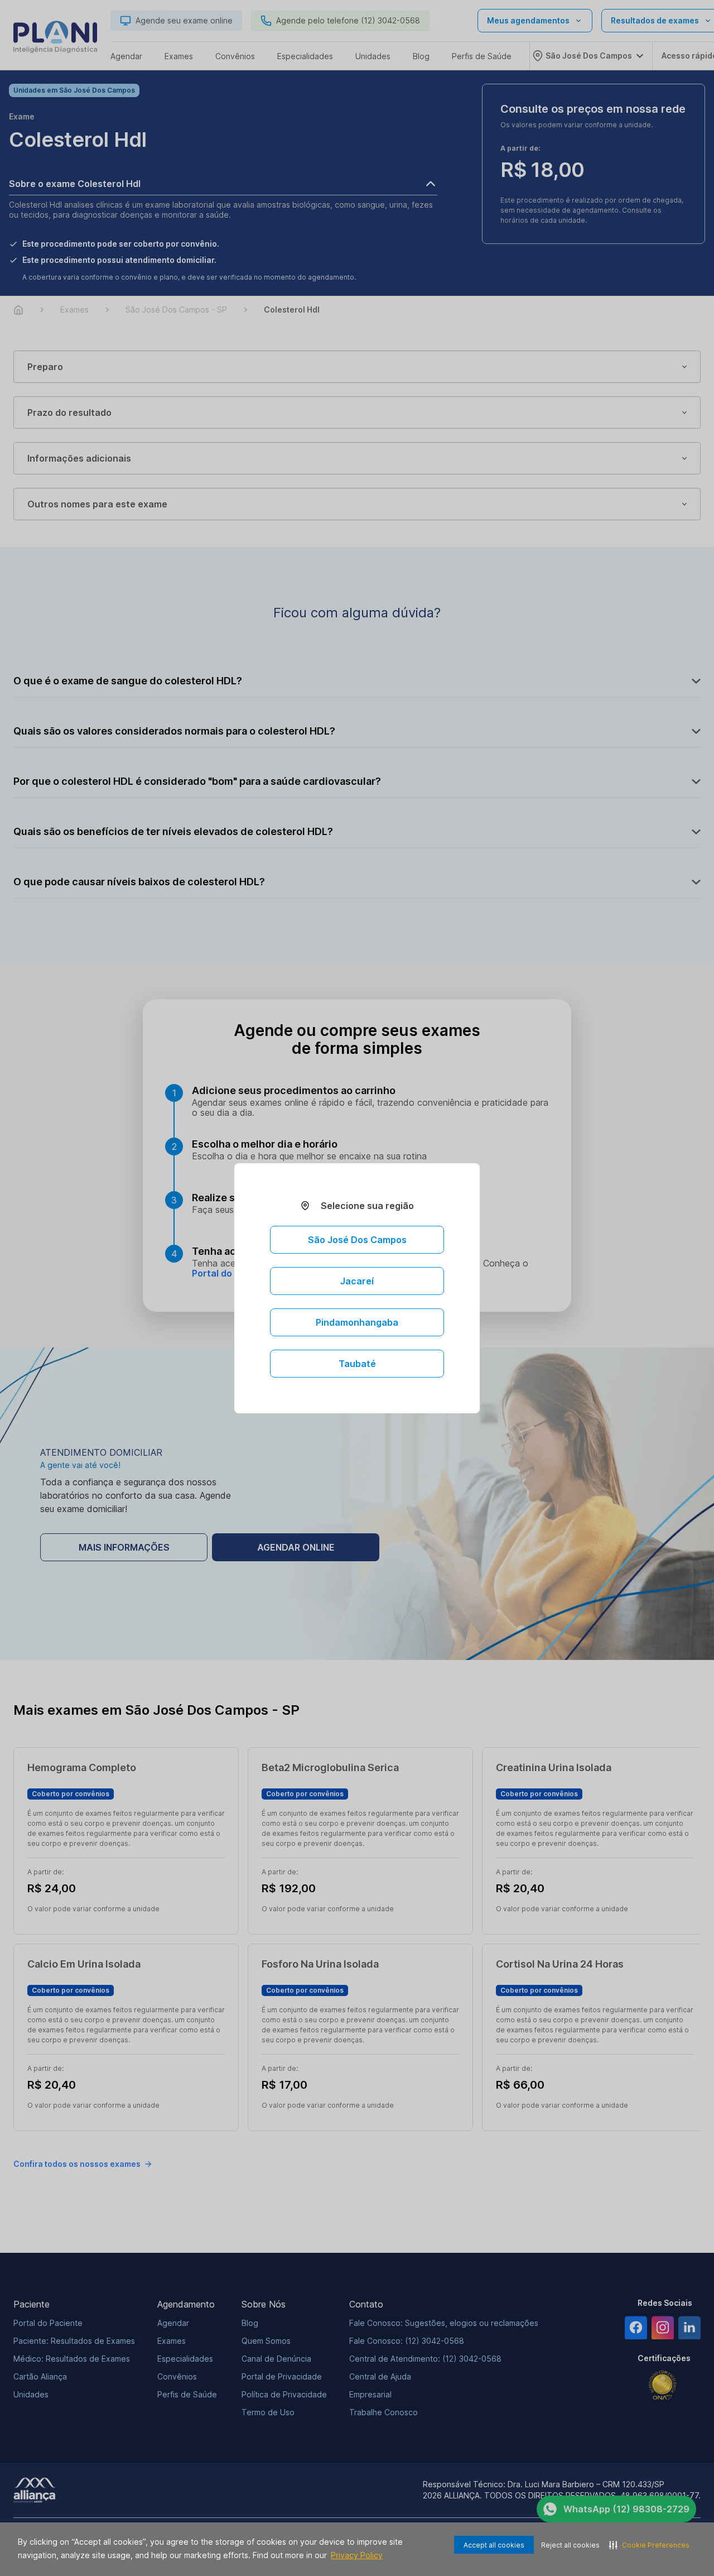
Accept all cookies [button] (494, 2545)
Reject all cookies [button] (570, 2545)
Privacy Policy (357, 2555)
